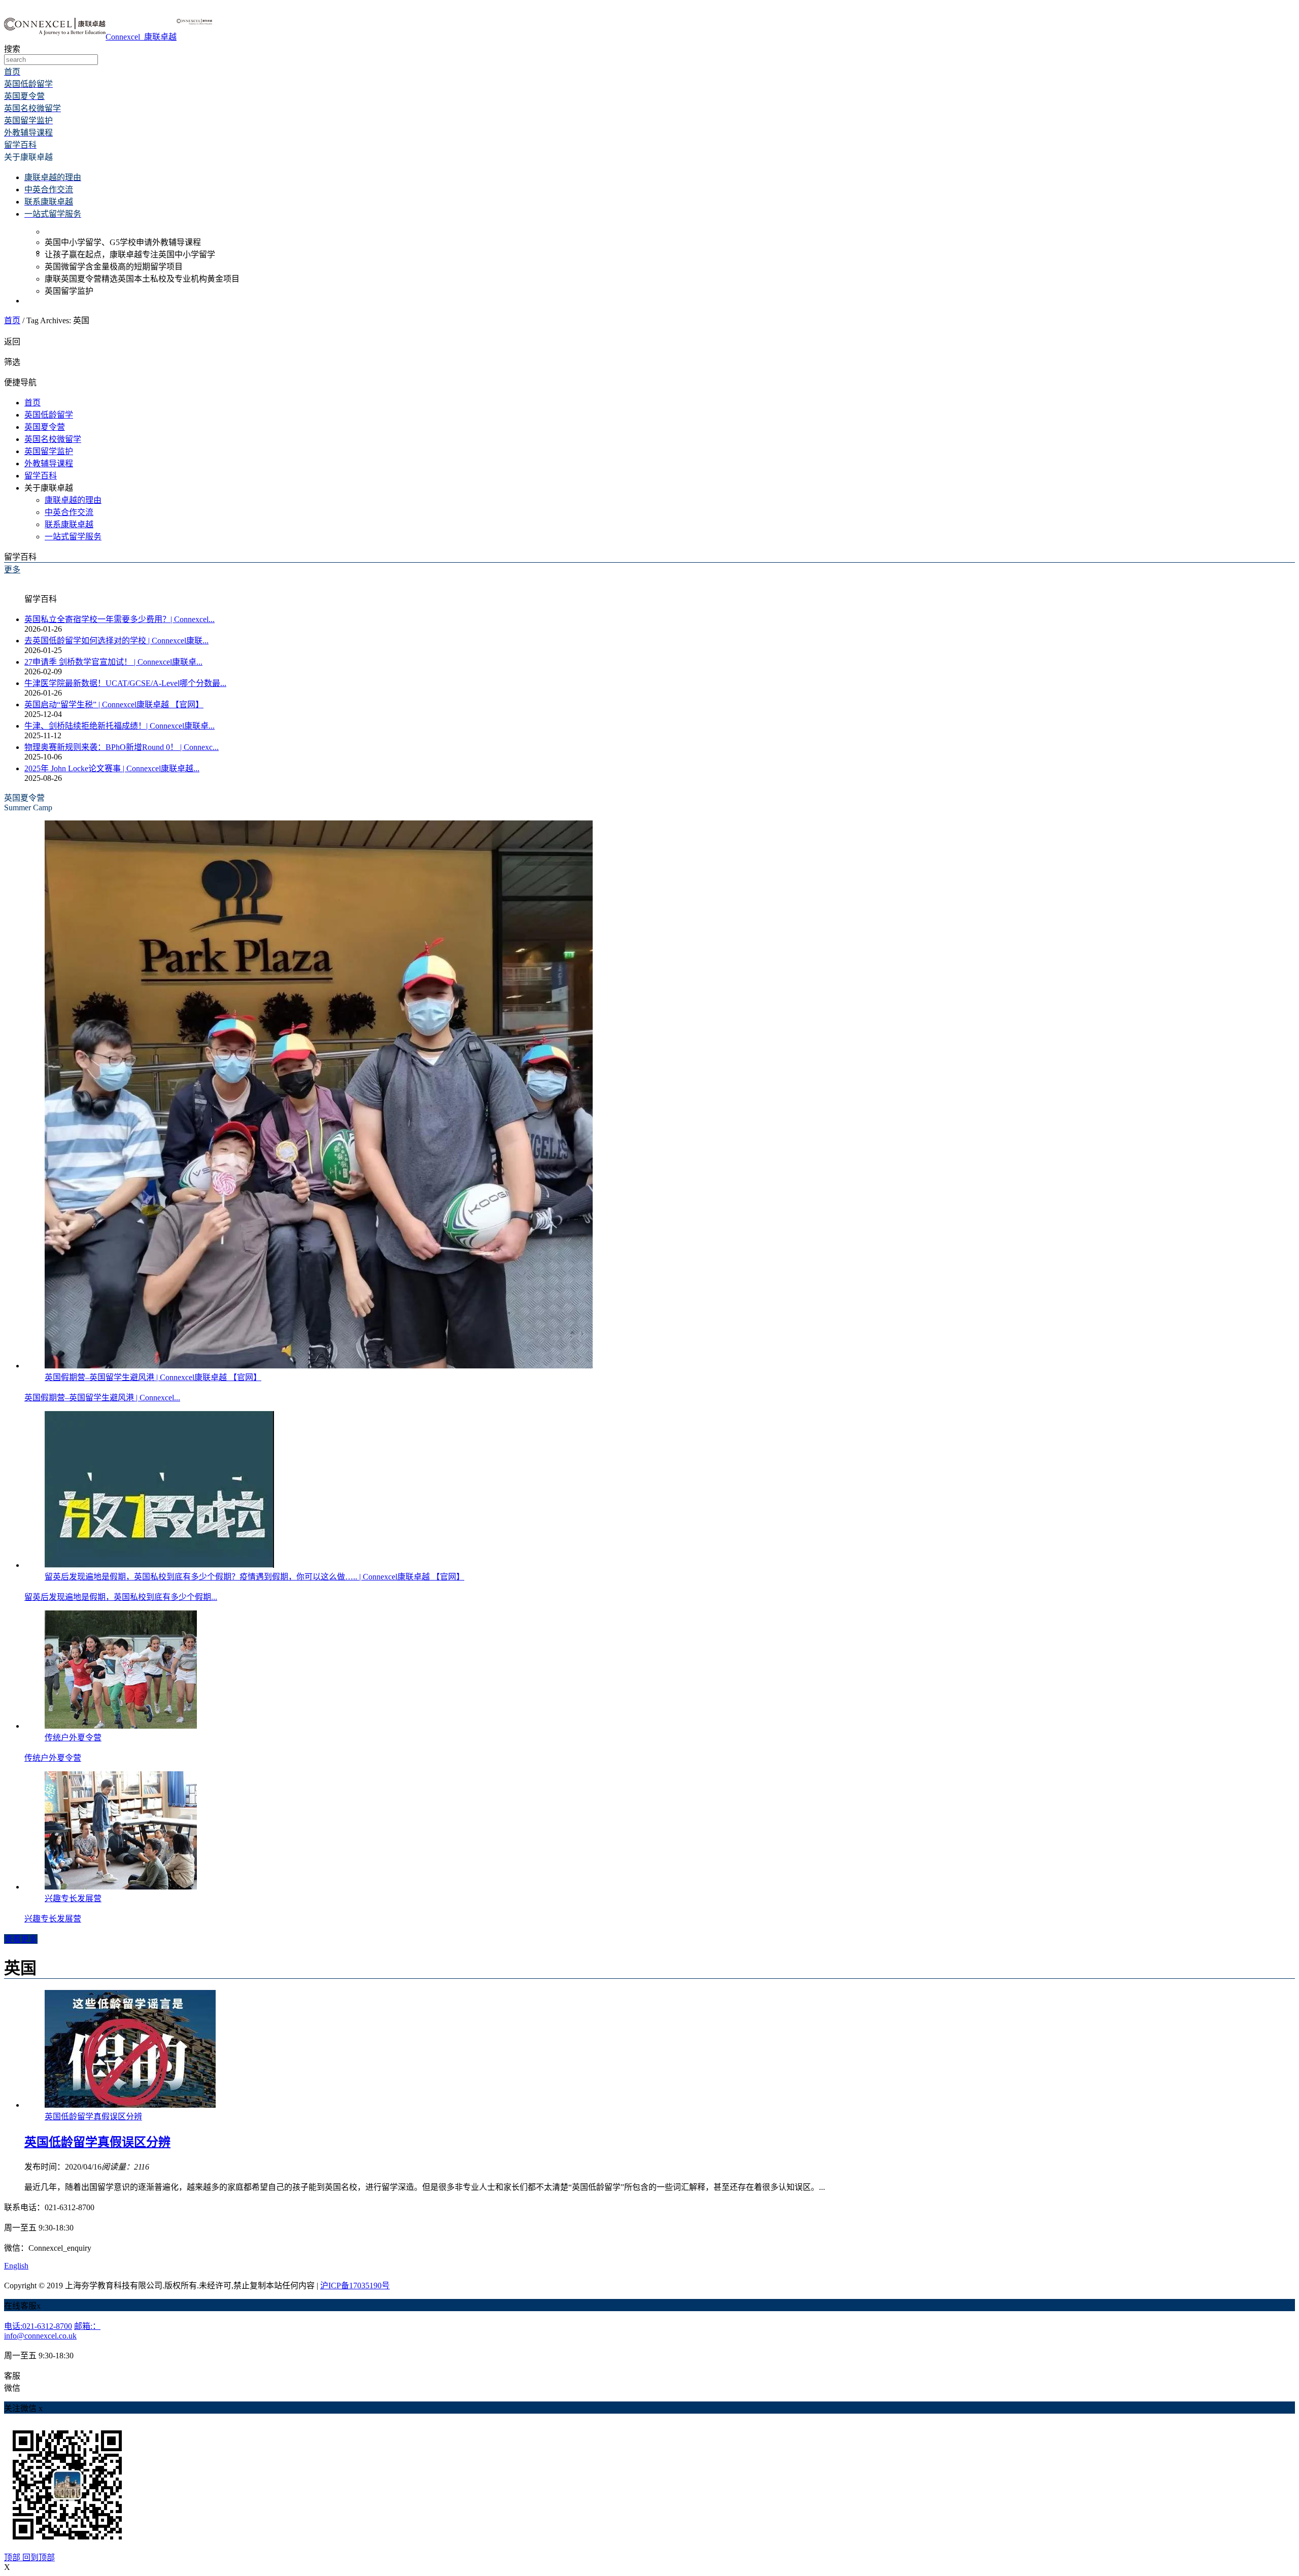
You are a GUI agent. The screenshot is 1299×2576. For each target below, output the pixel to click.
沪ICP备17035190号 (355, 2286)
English (16, 2266)
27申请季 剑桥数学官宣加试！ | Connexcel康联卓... (113, 662)
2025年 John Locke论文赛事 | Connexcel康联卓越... (112, 768)
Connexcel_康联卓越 (141, 37)
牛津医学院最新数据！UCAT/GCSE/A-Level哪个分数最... (125, 683)
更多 (12, 570)
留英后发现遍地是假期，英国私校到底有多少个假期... (121, 1597)
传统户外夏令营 (53, 1758)
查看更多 (21, 1939)
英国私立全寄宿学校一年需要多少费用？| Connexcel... (119, 619)
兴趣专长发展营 (53, 1919)
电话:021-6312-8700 (38, 2326)
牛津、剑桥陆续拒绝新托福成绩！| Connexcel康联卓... (119, 726)
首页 (12, 320)
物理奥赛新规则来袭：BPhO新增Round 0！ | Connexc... (122, 747)
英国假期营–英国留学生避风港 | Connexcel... (102, 1398)
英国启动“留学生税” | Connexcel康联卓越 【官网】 (114, 705)
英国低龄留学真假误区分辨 (97, 2142)
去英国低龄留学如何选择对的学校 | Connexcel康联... (116, 641)
